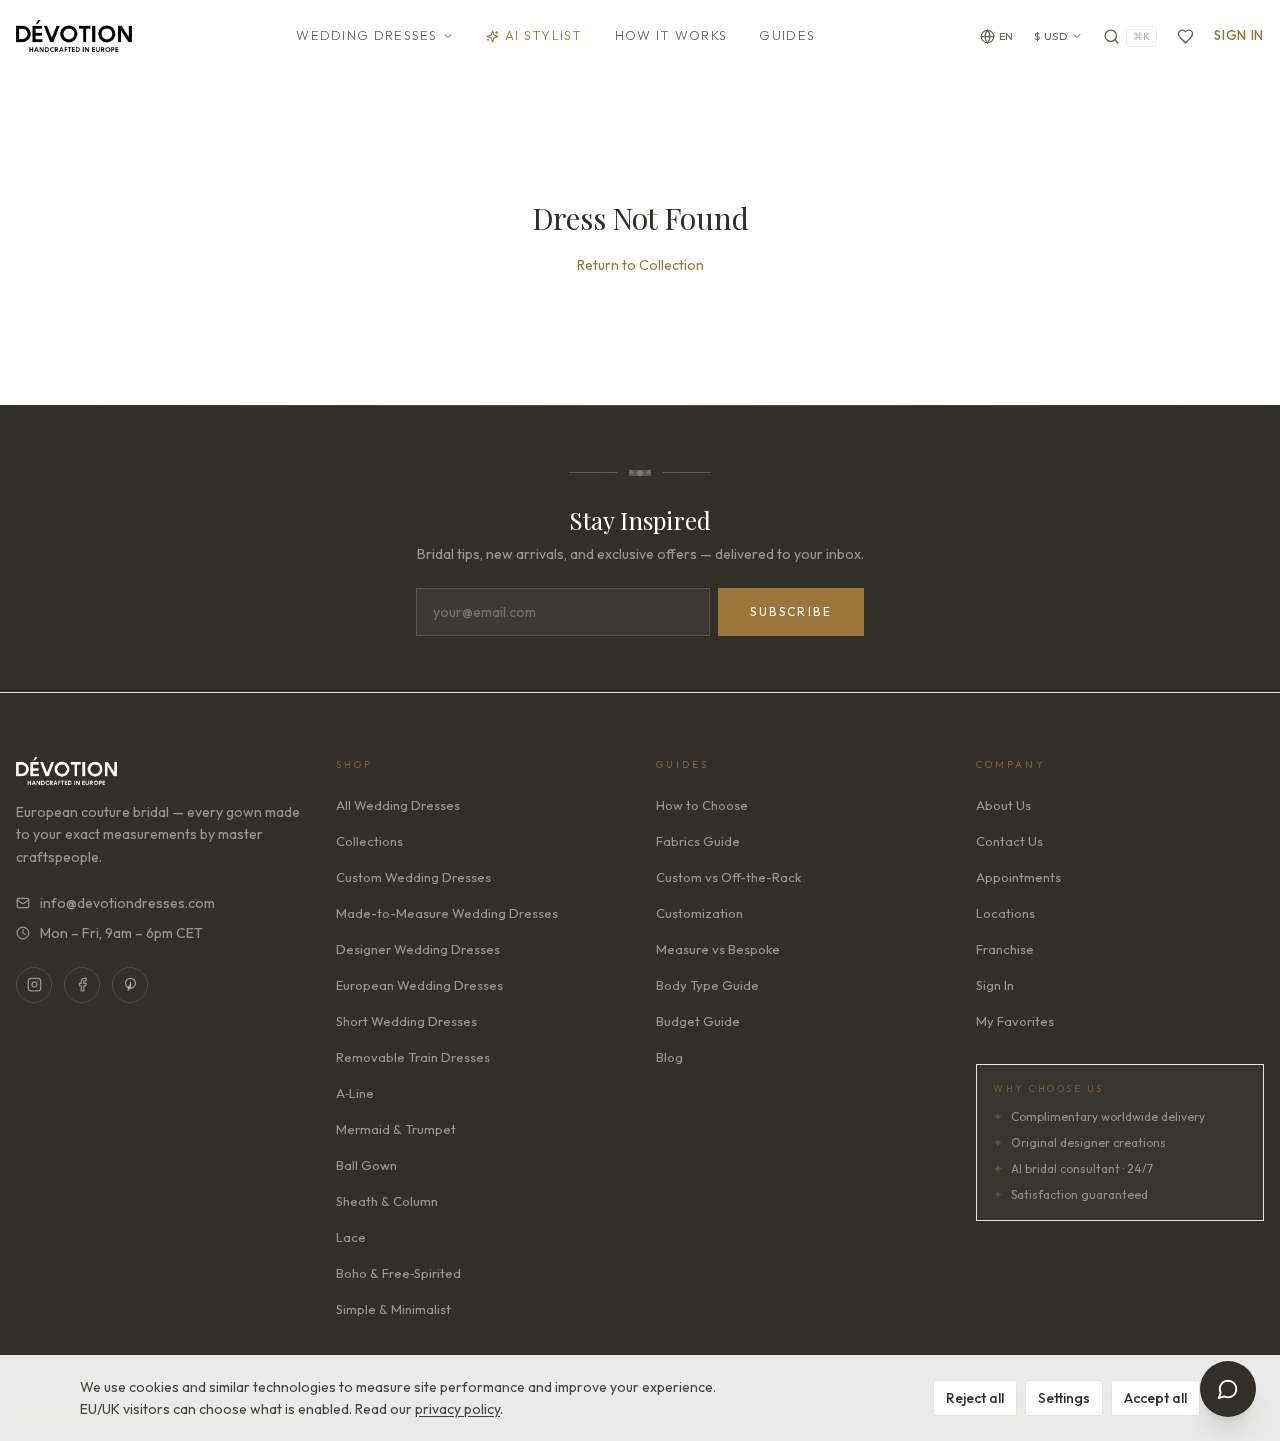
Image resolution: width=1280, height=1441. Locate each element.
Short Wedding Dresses (406, 1021)
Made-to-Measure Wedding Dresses (447, 913)
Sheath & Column (387, 1201)
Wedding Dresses (367, 35)
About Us (1003, 805)
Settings (1064, 1398)
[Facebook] (82, 985)
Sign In (1239, 35)
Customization (699, 913)
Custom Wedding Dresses (413, 877)
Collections (369, 841)
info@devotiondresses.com (127, 903)
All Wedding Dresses (398, 805)
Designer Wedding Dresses (418, 949)
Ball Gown (366, 1165)
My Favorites (1015, 1021)
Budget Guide (698, 1021)
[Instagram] (34, 985)
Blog (669, 1057)
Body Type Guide (707, 985)
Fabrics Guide (698, 841)
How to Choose (702, 805)
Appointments (1018, 877)
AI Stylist (544, 35)
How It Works (671, 35)
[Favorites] (1185, 36)
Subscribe (791, 611)
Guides (787, 35)
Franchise (1005, 949)
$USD (1051, 36)
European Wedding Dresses (419, 985)
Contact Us (1009, 841)
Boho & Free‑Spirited (398, 1273)
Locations (1005, 913)
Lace (351, 1237)
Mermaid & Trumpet (396, 1129)
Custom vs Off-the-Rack (728, 877)
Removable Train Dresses (413, 1057)
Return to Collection (640, 265)
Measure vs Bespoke (718, 949)
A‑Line (355, 1093)
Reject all (975, 1398)
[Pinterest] (130, 985)
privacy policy (457, 1409)
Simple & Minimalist (393, 1309)
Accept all (1155, 1398)
